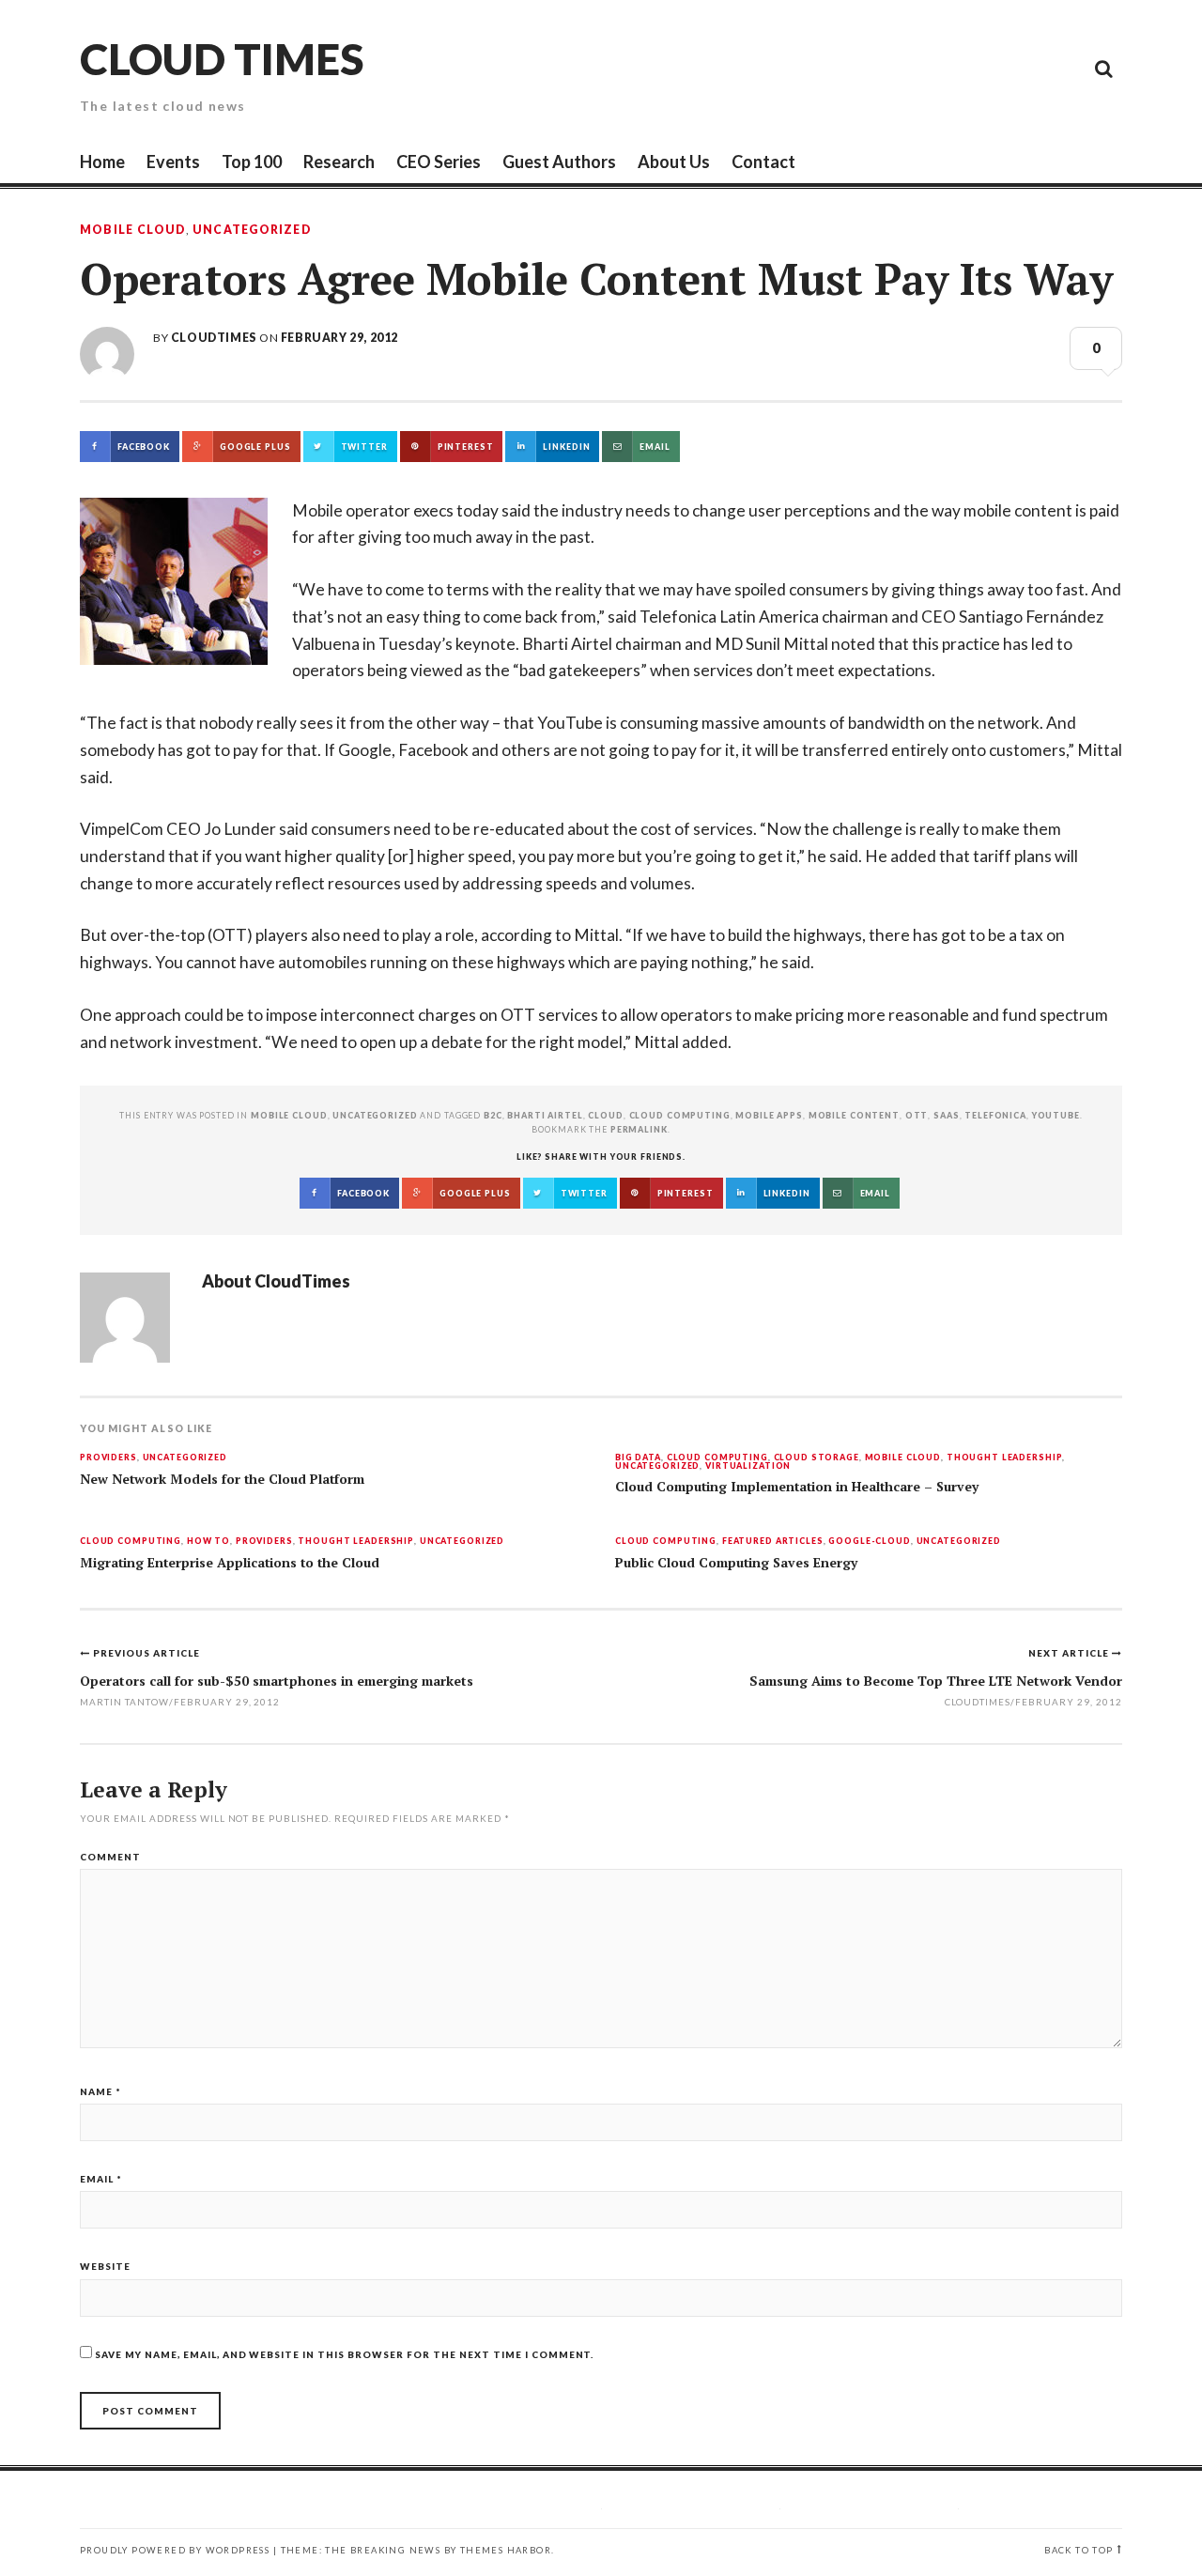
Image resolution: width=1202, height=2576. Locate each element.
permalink (639, 1129)
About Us (674, 162)
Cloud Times (222, 59)
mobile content (854, 1115)
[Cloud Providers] (977, 68)
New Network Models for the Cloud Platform (222, 1479)
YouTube (1056, 1115)
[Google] (934, 68)
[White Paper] (1061, 68)
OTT (917, 1115)
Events (173, 162)
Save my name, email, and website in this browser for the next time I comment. (344, 2354)
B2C (493, 1115)
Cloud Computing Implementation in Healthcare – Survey (797, 1487)
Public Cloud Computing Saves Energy (736, 1563)
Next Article (1070, 1653)
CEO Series (439, 162)
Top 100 (252, 162)
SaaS (946, 1115)
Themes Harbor (506, 2550)
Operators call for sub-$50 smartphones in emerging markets (277, 1681)
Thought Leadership (1005, 1458)
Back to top (1079, 2550)
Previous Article (146, 1653)
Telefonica (995, 1115)
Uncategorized (252, 230)
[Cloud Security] (1019, 68)
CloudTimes (214, 338)
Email (101, 2179)
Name (100, 2091)
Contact (763, 162)
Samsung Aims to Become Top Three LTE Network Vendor (936, 1681)
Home (102, 162)
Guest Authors (559, 162)
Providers (108, 1458)
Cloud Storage (817, 1458)
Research (339, 162)
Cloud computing (680, 1115)
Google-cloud (869, 1542)
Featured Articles (773, 1542)
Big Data (638, 1458)
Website (105, 2266)
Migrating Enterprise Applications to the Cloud (230, 1563)
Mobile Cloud (133, 230)
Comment (110, 1857)
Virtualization (748, 1466)
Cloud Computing (717, 1458)
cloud (605, 1115)
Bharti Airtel (545, 1115)
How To (208, 1542)
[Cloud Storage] (892, 68)
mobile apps (769, 1115)
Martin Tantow (124, 1702)
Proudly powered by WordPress (175, 2550)
